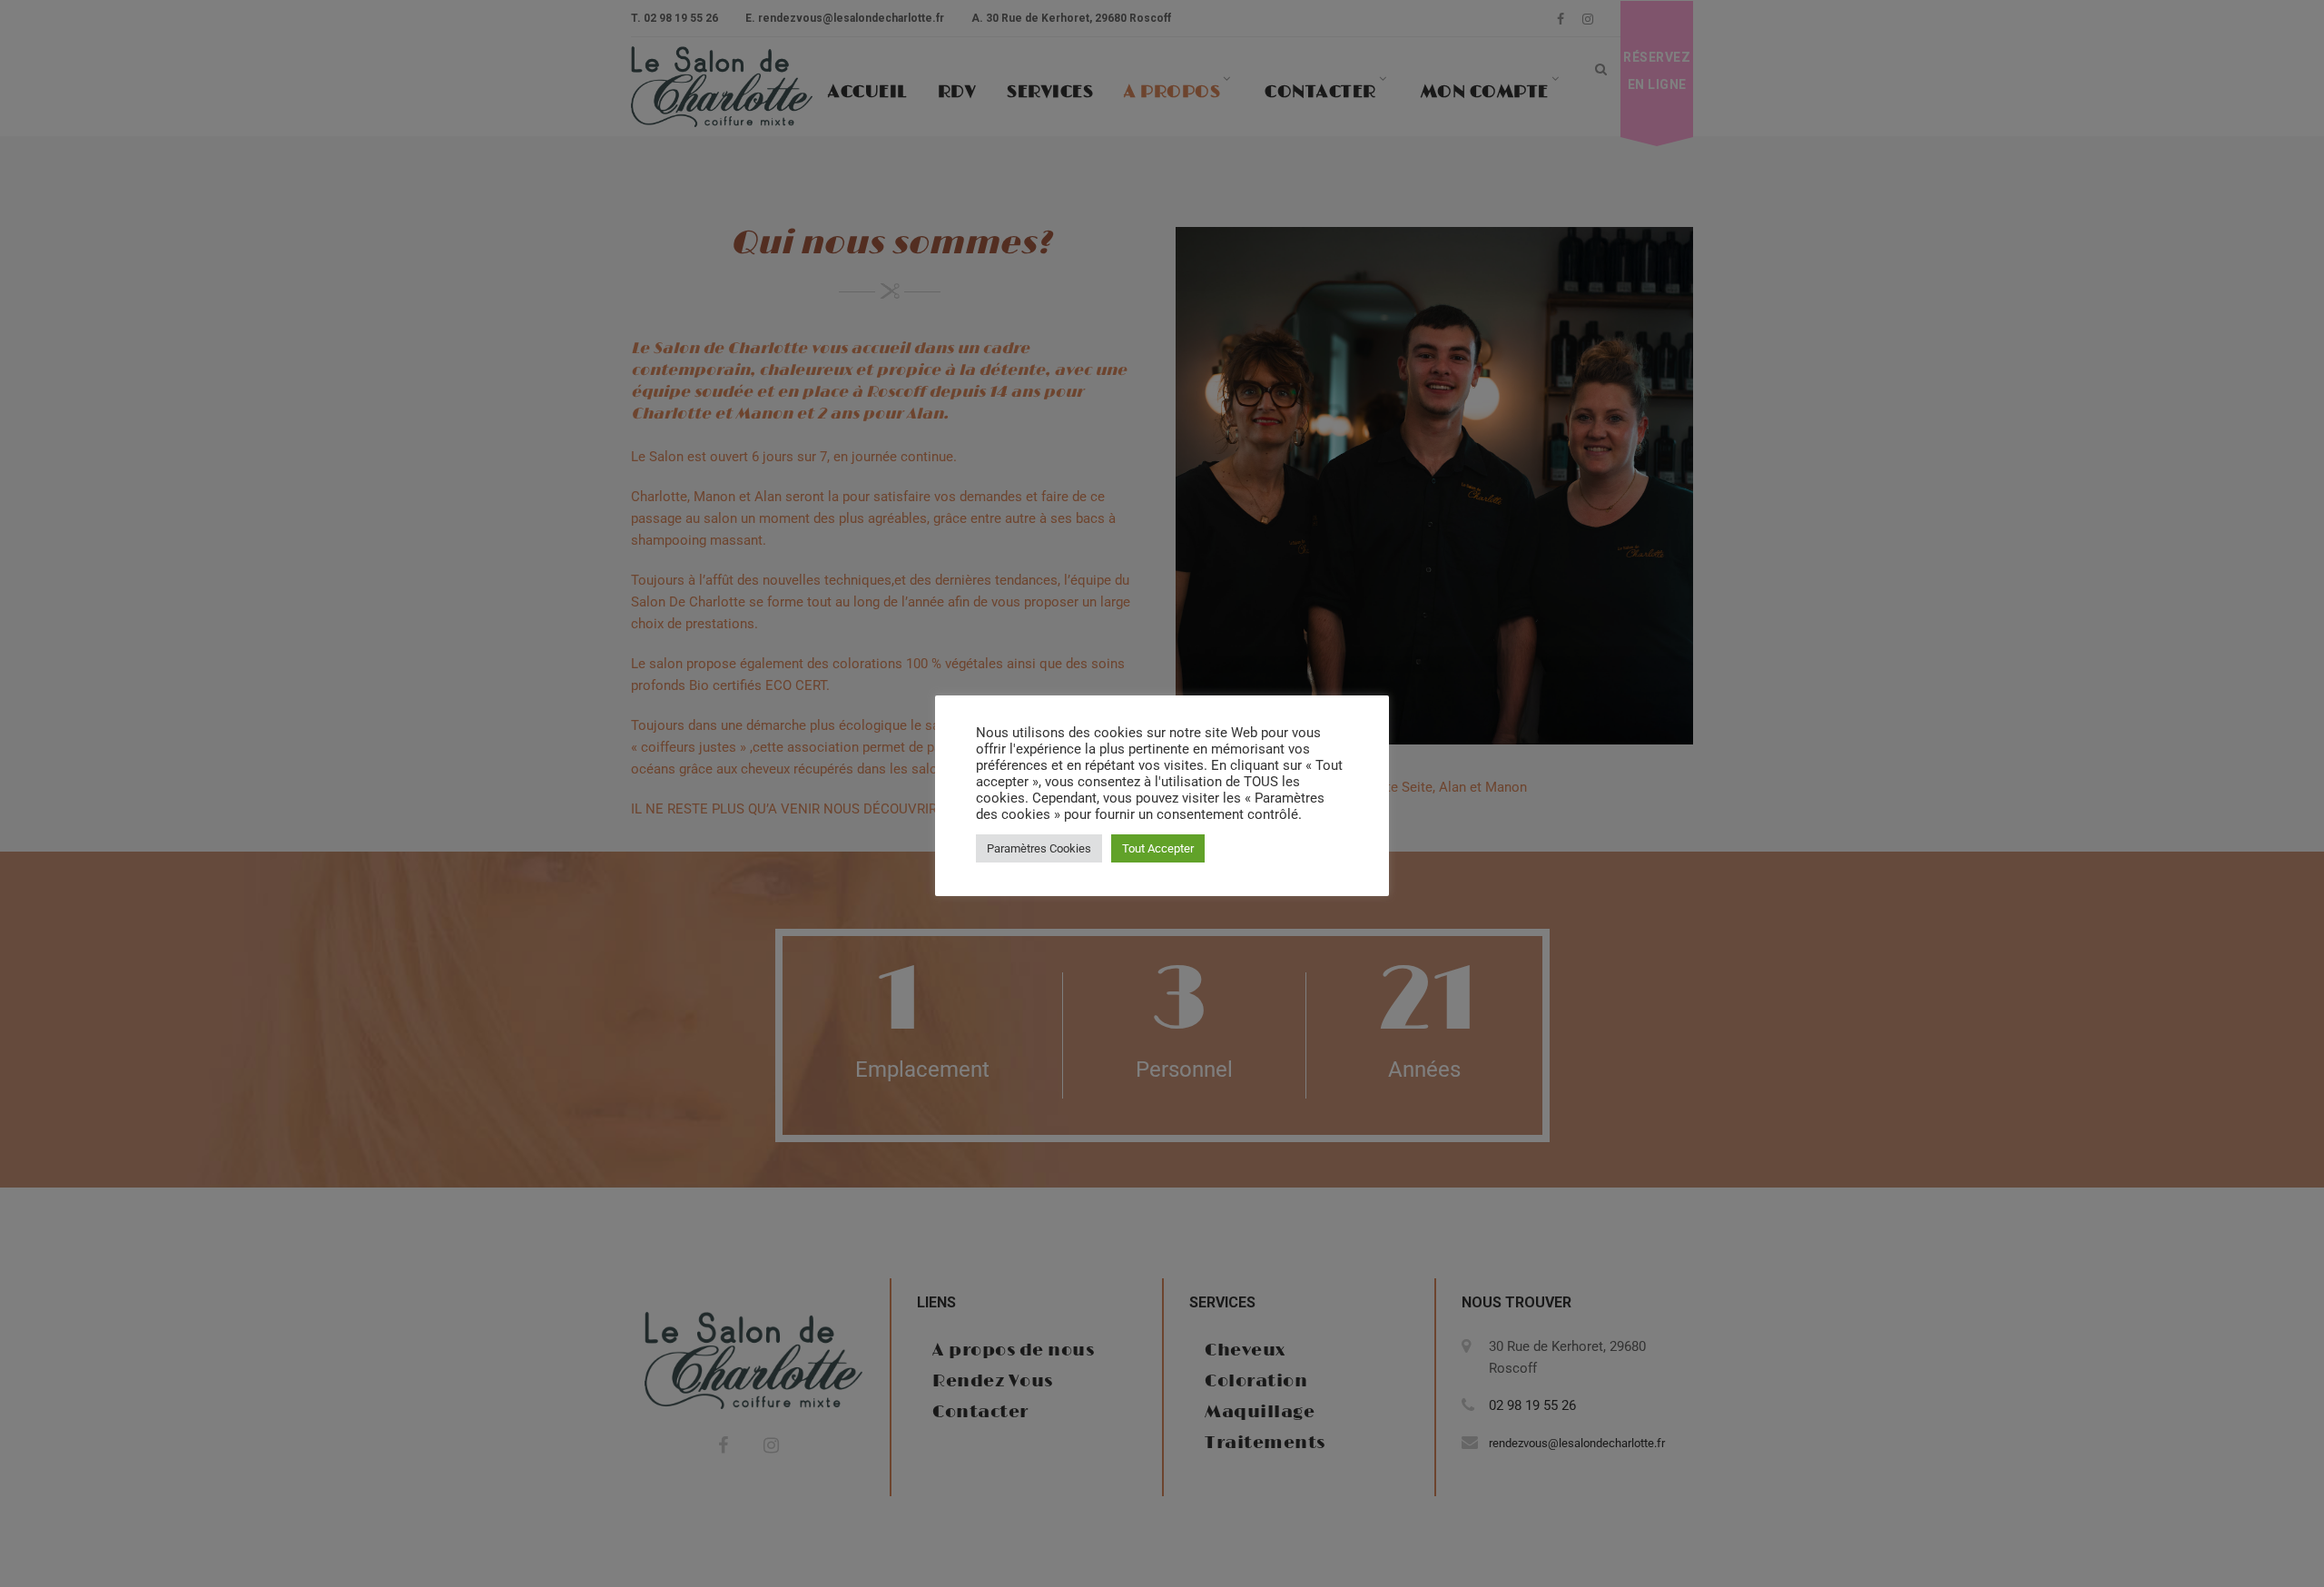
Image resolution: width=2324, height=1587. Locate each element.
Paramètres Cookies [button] (1039, 848)
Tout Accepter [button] (1158, 848)
